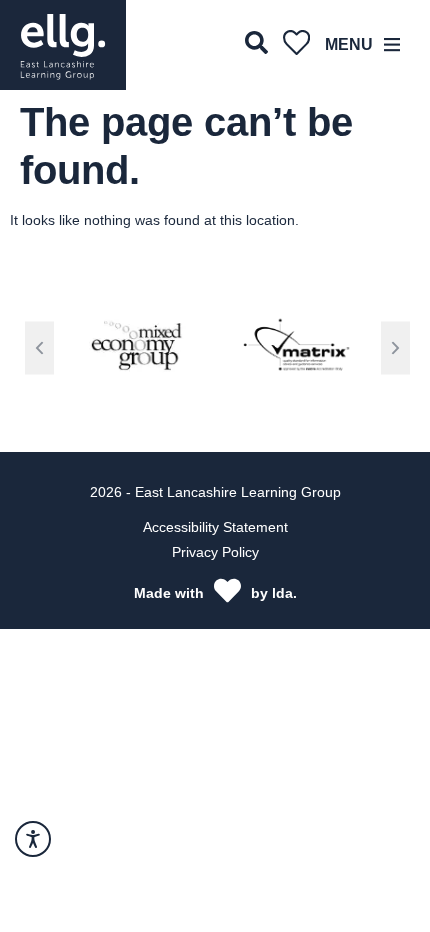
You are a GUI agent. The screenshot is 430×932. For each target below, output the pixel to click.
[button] (39, 348)
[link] (63, 45)
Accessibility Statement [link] (215, 527)
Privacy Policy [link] (215, 552)
